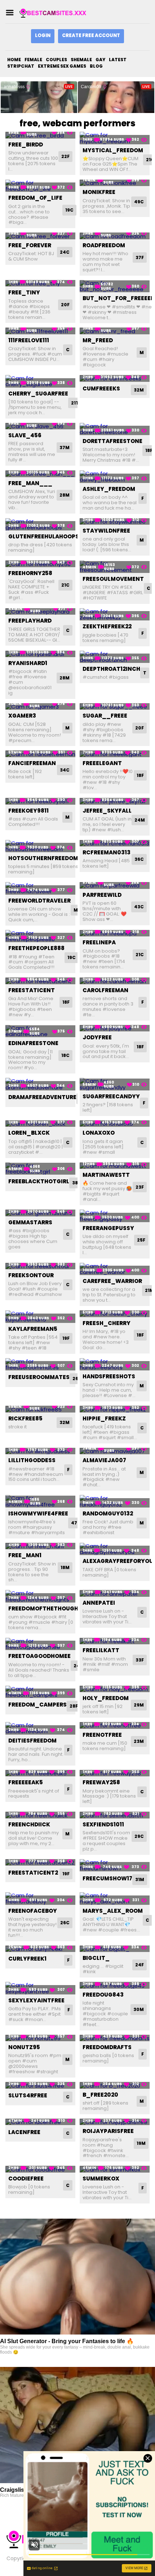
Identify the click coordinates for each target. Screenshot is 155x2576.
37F (140, 257)
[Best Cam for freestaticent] (40, 981)
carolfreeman (105, 990)
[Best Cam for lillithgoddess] (40, 1451)
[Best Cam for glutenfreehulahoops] (40, 525)
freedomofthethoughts (47, 1608)
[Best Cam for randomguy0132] (115, 1501)
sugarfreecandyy (111, 1096)
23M (139, 1741)
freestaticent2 (33, 1873)
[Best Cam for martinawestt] (115, 1166)
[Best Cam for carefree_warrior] (115, 1269)
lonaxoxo (99, 1133)
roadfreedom (104, 245)
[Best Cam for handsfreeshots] (115, 1364)
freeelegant (102, 763)
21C (65, 585)
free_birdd (26, 144)
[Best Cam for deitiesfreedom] (40, 1728)
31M (140, 1879)
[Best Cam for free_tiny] (40, 283)
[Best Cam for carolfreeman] (115, 981)
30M (139, 2009)
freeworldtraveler (39, 901)
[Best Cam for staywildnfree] (115, 522)
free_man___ (30, 483)
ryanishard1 (28, 663)
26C (77, 1379)
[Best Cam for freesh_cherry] (115, 1314)
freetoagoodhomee (39, 1656)
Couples (56, 60)
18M (65, 1567)
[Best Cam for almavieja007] (115, 1451)
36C (139, 859)
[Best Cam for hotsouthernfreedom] (40, 846)
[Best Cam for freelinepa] (115, 933)
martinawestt (106, 1175)
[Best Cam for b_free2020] (115, 2085)
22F (65, 156)
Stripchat (21, 66)
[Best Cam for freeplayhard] (40, 612)
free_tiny (24, 292)
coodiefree (26, 2179)
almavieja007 (104, 1460)
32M (139, 390)
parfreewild (102, 895)
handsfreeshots (109, 1376)
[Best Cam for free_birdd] (40, 135)
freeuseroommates (39, 1377)
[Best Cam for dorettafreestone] (115, 429)
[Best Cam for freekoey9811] (40, 801)
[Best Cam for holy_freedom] (115, 1689)
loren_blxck (29, 1133)
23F (140, 1187)
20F (65, 305)
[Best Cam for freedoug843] (115, 1985)
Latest (118, 60)
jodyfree (97, 1037)
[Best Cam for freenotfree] (115, 1725)
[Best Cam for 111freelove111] (40, 331)
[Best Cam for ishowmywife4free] (40, 1501)
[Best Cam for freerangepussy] (115, 1216)
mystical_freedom (113, 150)
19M (141, 2143)
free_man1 (25, 1555)
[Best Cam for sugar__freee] (115, 707)
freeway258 (101, 1782)
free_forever (30, 245)
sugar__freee (105, 716)
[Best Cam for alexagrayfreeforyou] (115, 1549)
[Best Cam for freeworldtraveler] (40, 888)
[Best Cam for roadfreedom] (115, 236)
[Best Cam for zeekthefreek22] (115, 614)
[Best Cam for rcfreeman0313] (115, 843)
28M (65, 495)
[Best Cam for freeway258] (115, 1773)
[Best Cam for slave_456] (40, 426)
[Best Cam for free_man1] (40, 1546)
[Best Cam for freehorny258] (40, 564)
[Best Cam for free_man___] (40, 474)
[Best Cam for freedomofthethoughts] (40, 1596)
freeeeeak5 (26, 1782)
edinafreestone (33, 1043)
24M (140, 820)
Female (33, 60)
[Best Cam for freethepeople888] (40, 936)
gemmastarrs (30, 1222)
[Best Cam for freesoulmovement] (115, 567)
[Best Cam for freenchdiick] (40, 1815)
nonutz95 (24, 2047)
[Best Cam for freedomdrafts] (115, 2038)
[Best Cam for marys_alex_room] (115, 1899)
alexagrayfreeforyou (118, 1561)
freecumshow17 (107, 1878)
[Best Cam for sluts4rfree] (40, 2085)
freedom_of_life (35, 198)
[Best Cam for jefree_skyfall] (115, 801)
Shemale (81, 60)
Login (43, 35)
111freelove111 (29, 340)
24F (139, 1965)
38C (77, 1183)
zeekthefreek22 (107, 626)
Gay (100, 60)
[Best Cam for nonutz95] (40, 2038)
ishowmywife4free (38, 1513)
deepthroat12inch (111, 669)
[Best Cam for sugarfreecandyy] (115, 1084)
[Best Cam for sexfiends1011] (115, 1815)
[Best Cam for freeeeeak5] (40, 1773)
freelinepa (99, 942)
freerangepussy (108, 1228)
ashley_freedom (109, 489)
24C (65, 252)
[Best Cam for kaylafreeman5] (40, 1317)
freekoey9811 (28, 811)
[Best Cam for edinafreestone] (40, 1031)
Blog (96, 66)
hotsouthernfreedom (43, 858)
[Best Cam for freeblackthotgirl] (40, 1169)
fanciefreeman (32, 763)
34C (65, 770)
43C (139, 907)
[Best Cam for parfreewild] (115, 885)
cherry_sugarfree (38, 394)
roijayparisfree (108, 2131)
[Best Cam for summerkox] (115, 2169)
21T (75, 403)
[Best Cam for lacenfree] (40, 2122)
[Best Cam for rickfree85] (40, 1409)
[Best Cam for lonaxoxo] (115, 1124)
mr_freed (98, 340)
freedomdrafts (107, 2047)
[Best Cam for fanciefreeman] (40, 754)
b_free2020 (100, 2095)
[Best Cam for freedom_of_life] (40, 186)
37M (65, 448)
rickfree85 (25, 1418)
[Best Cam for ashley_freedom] (115, 477)
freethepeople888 (36, 948)
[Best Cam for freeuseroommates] (40, 1364)
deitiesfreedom (32, 1741)
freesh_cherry (107, 1323)
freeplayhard (30, 621)
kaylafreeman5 (33, 1329)
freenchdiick (29, 1824)
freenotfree (102, 1735)
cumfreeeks (101, 388)
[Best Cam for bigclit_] (115, 1949)
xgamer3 (22, 716)
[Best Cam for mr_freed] (115, 331)
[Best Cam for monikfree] (115, 183)
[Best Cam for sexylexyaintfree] (40, 1988)
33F (140, 1660)
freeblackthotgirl (39, 1181)
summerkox (101, 2179)
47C (76, 1523)
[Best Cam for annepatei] (115, 1593)
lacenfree (24, 2132)
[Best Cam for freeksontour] (40, 1266)
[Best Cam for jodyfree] (115, 1028)
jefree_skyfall (107, 811)
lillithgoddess (32, 1460)
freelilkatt (101, 1650)
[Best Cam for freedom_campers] (40, 1692)
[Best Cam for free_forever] (40, 236)
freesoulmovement (113, 579)
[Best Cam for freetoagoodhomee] (40, 1644)
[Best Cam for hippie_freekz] (115, 1409)
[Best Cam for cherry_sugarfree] (40, 381)
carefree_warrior (112, 1281)
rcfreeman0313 (107, 852)
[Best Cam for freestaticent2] (40, 1863)
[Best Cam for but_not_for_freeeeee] (115, 286)
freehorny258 (30, 573)
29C (139, 1836)
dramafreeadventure (42, 1097)
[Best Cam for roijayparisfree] (115, 2122)
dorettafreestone (112, 441)
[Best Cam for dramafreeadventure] (40, 1084)
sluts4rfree (28, 2095)
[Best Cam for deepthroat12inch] (115, 657)
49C (139, 202)
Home (14, 60)
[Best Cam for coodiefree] (40, 2169)
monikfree (99, 192)
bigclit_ (96, 1958)
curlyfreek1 (27, 1959)
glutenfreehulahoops (44, 536)
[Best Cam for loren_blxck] (40, 1124)
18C (65, 1055)
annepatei (99, 1603)
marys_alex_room (113, 1911)
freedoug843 (103, 1995)
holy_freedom (106, 1698)
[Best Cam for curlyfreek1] (40, 1949)
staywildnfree (106, 531)
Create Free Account (91, 35)
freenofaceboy (33, 1911)
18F (140, 775)
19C (69, 210)
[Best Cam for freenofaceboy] (40, 1899)
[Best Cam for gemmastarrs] (40, 1213)
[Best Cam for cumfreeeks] (115, 378)
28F (74, 1706)
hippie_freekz (104, 1418)
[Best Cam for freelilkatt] (115, 1641)
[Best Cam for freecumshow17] (115, 1865)
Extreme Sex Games (62, 66)
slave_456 (25, 435)
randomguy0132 (108, 1513)
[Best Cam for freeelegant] (115, 754)
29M (139, 1705)
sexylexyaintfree (36, 2000)
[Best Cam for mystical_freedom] (115, 138)
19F (66, 1338)
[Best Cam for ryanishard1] (40, 654)
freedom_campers (37, 1705)
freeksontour (31, 1275)
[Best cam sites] (56, 13)
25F (141, 1240)
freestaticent (32, 990)
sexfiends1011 (103, 1824)
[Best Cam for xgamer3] (40, 707)
